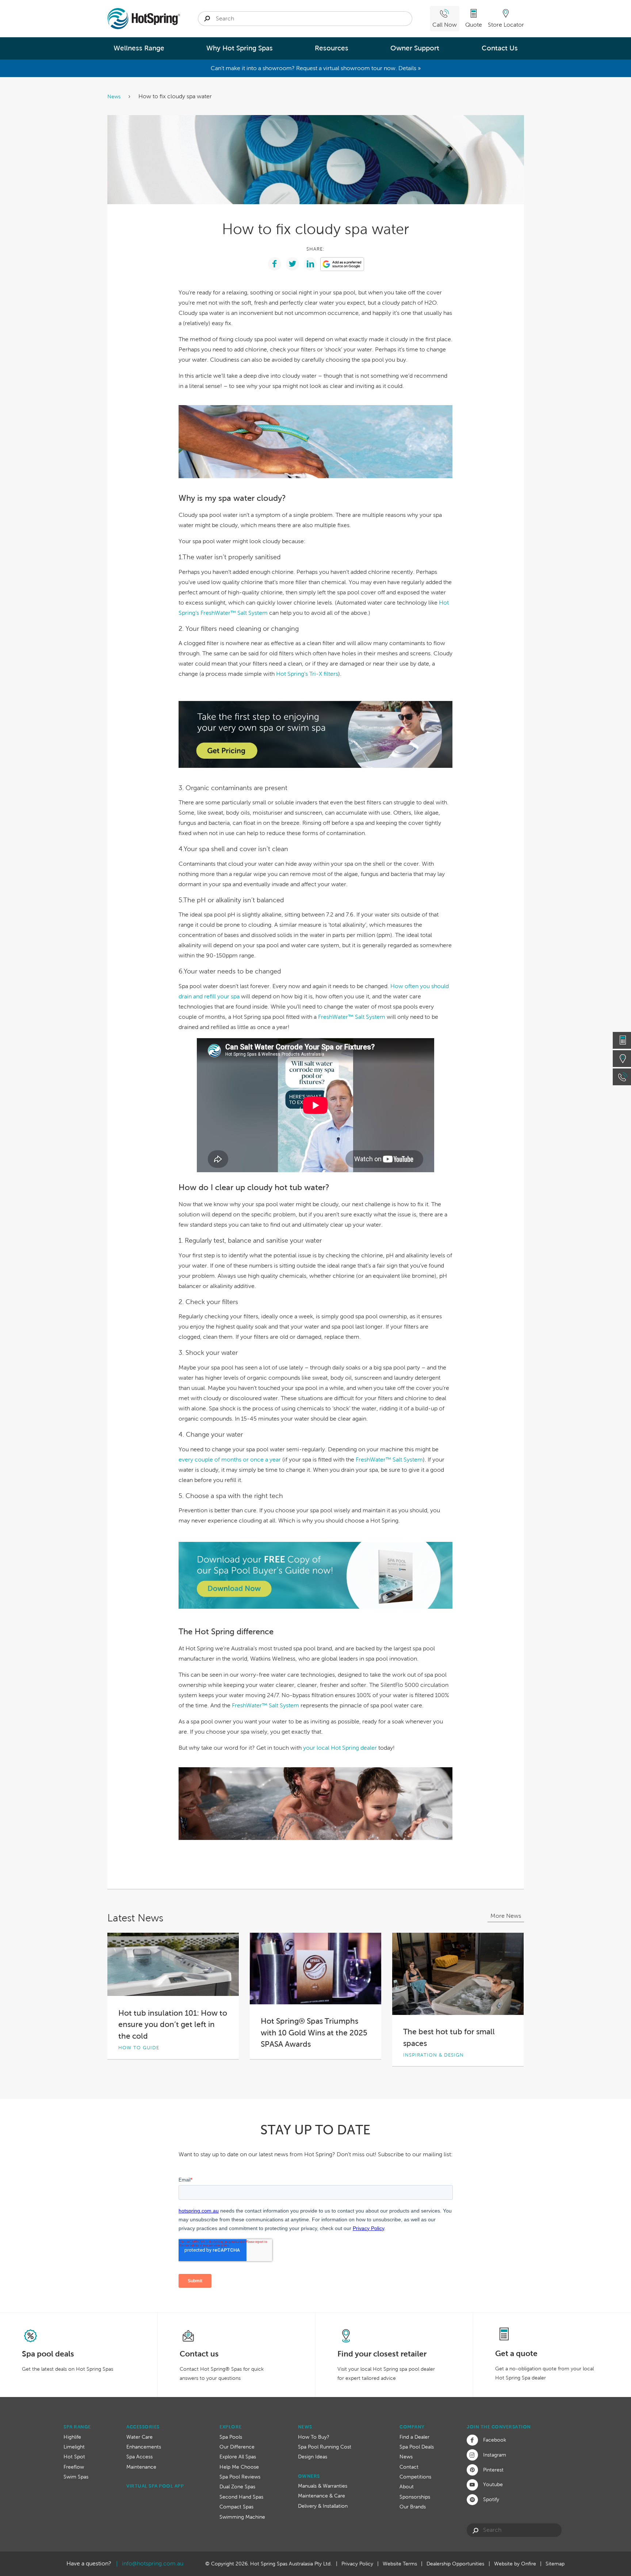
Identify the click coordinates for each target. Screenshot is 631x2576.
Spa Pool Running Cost (325, 2447)
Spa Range (77, 2427)
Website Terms (400, 2564)
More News (506, 1916)
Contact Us (500, 48)
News (115, 96)
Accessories (143, 2427)
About (407, 2487)
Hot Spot (74, 2457)
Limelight (74, 2447)
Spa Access (139, 2457)
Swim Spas (76, 2477)
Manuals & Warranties (323, 2486)
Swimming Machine (242, 2517)
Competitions (415, 2477)
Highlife (72, 2437)
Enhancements (144, 2447)
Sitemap (555, 2564)
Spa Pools (231, 2437)
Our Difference (237, 2447)
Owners (309, 2476)
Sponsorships (415, 2497)
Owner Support (415, 48)
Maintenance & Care (322, 2496)
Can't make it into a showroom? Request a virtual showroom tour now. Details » (316, 68)
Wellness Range (139, 48)
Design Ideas (313, 2457)
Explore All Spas (238, 2457)
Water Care (139, 2437)
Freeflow (74, 2467)
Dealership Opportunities (455, 2564)
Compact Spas (236, 2507)
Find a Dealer (414, 2437)
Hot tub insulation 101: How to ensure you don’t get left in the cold (173, 2024)
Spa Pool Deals (417, 2447)
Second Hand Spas (241, 2497)
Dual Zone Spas (237, 2487)
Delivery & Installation (323, 2506)
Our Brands (413, 2507)
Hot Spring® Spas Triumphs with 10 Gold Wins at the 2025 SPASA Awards (314, 2032)
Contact (409, 2467)
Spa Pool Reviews (240, 2477)
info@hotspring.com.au (153, 2563)
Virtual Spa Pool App (155, 2486)
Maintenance (141, 2467)
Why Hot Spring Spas (240, 48)
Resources (332, 48)
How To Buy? (314, 2437)
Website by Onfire (515, 2564)
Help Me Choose (239, 2467)
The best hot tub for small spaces (449, 2037)
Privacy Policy (357, 2564)
